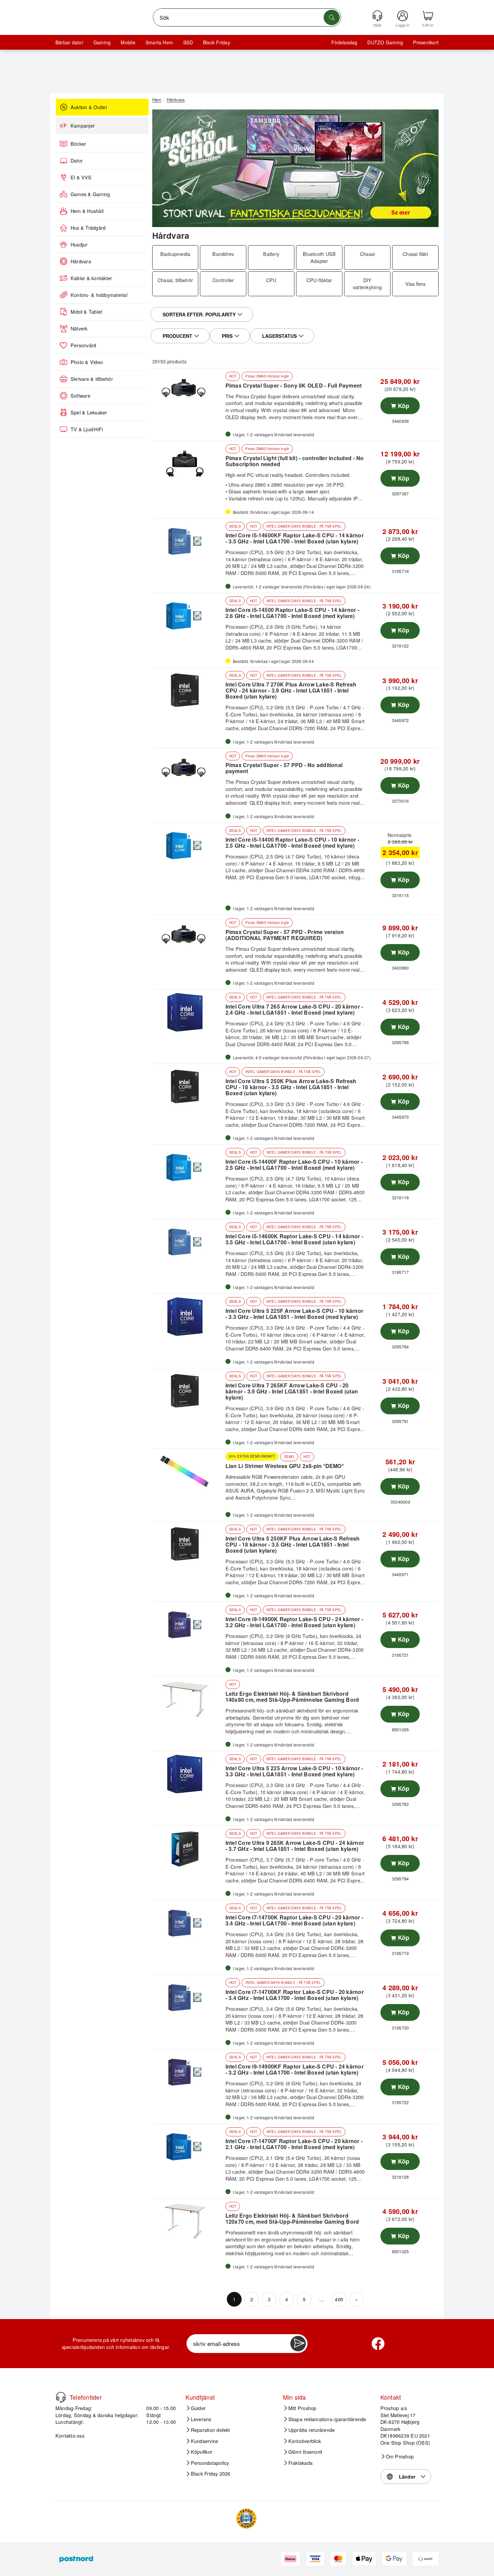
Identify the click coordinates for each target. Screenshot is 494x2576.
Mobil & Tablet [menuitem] (86, 312)
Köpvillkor (202, 2452)
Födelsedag (344, 42)
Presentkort (426, 42)
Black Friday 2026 (211, 2474)
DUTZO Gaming (385, 42)
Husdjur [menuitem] (79, 245)
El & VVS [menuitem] (81, 177)
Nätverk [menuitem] (79, 328)
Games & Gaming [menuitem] (90, 194)
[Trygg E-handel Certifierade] (246, 2519)
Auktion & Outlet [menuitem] (89, 107)
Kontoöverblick (305, 2441)
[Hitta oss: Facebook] (378, 2344)
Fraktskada (300, 2463)
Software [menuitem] (80, 396)
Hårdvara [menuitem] (81, 261)
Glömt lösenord (305, 2452)
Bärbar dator (69, 42)
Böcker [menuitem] (78, 144)
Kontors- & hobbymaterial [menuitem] (99, 295)
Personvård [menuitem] (83, 345)
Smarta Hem (159, 42)
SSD (188, 42)
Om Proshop (400, 2456)
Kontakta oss (70, 2435)
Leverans (201, 2419)
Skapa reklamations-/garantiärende (327, 2419)
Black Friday (217, 42)
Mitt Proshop (302, 2408)
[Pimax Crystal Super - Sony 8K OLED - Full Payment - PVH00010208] (188, 391)
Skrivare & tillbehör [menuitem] (92, 379)
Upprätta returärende (312, 2430)
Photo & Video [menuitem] (87, 362)
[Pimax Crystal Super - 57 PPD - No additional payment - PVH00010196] (188, 771)
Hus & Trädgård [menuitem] (88, 228)
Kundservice (205, 2441)
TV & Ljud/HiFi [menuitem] (87, 429)
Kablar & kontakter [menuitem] (91, 278)
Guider (198, 2408)
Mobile (128, 42)
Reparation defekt (211, 2430)
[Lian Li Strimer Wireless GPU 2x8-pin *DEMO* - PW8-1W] (188, 1472)
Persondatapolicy (210, 2463)
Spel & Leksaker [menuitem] (89, 412)
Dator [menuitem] (77, 161)
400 (339, 2299)
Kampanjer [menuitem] (83, 126)
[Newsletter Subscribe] (298, 2344)
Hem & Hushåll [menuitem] (87, 211)
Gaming (102, 42)
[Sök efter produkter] (332, 17)
